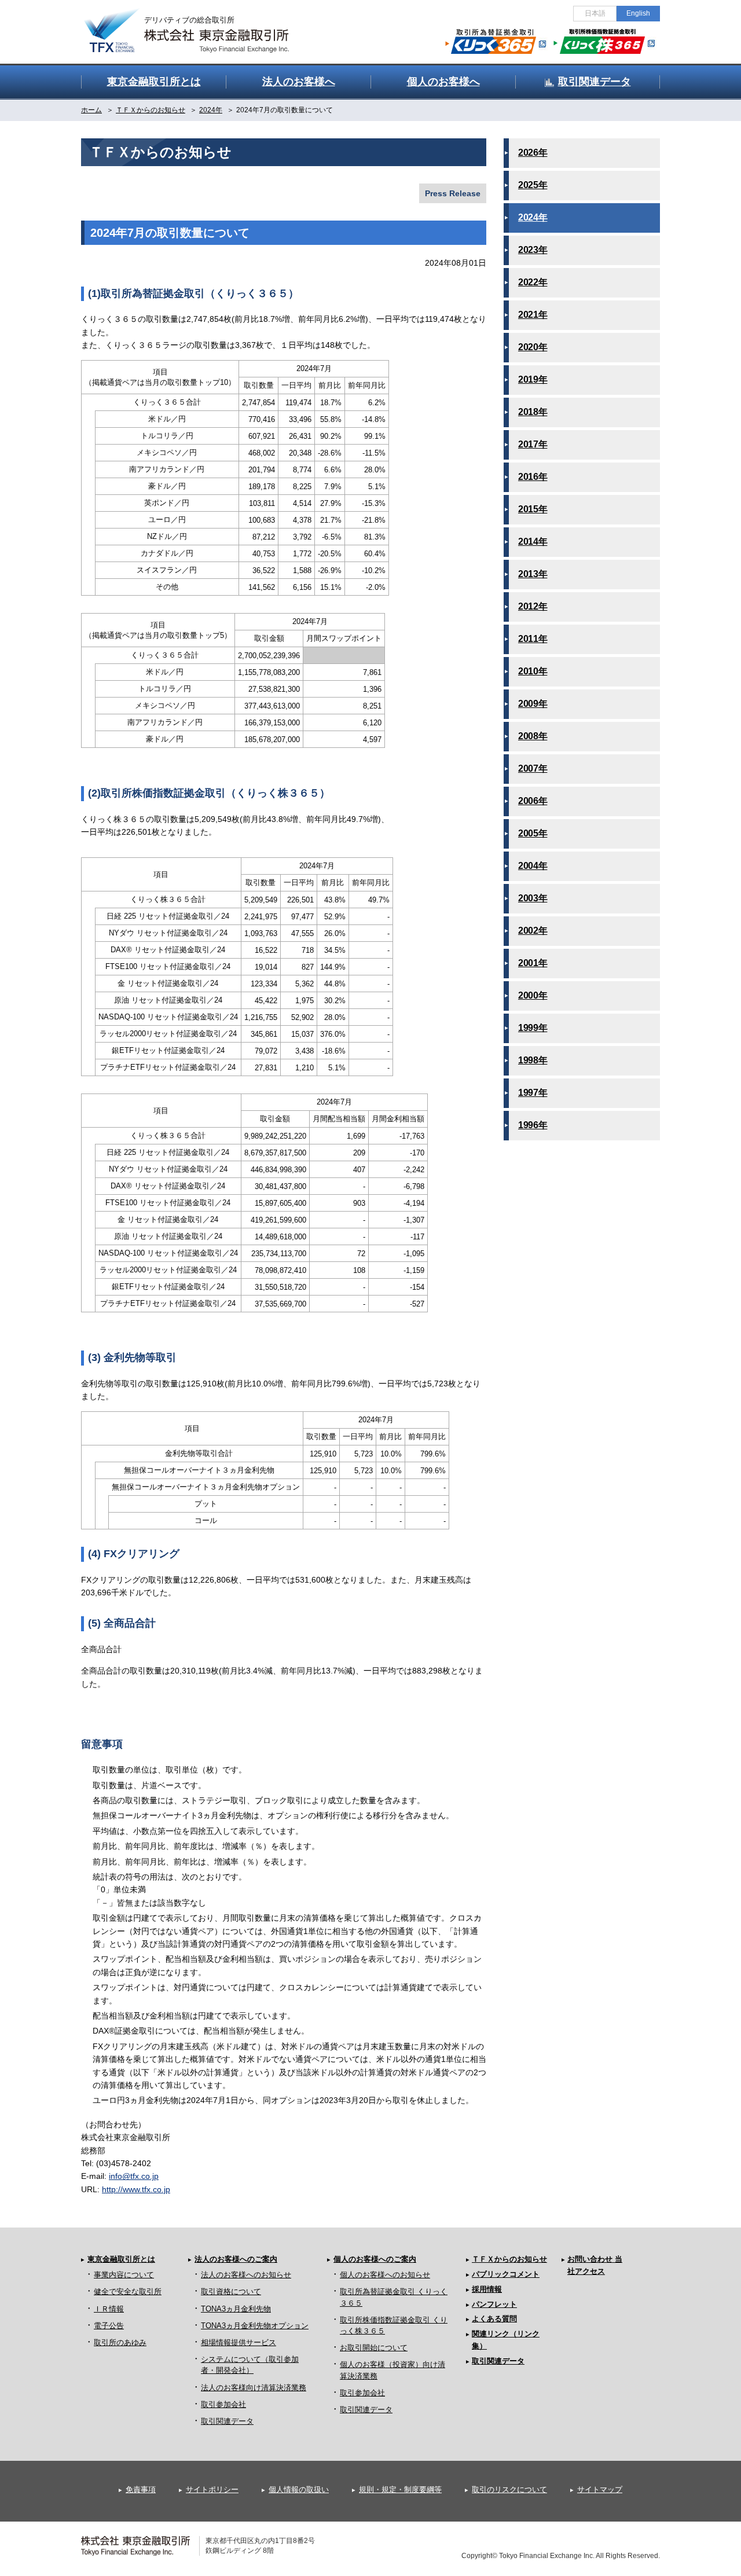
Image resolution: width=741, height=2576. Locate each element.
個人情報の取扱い (299, 2489)
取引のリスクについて (509, 2489)
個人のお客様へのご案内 (375, 2259)
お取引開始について (374, 2348)
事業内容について (124, 2275)
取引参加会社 (223, 2404)
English (638, 13)
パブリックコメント (506, 2274)
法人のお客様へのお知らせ (246, 2275)
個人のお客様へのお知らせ (385, 2275)
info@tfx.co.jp (134, 2176)
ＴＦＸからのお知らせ (509, 2259)
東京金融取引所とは (121, 2259)
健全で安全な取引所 (128, 2291)
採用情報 (487, 2289)
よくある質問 (494, 2319)
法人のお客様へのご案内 (236, 2259)
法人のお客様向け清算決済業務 (254, 2388)
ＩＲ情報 (109, 2309)
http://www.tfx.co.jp (136, 2189)
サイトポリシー (212, 2489)
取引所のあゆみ (120, 2342)
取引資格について (231, 2291)
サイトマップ (600, 2489)
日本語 (595, 13)
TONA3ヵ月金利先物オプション (255, 2326)
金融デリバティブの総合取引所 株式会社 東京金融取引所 (197, 24)
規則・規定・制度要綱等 (400, 2489)
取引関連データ (227, 2421)
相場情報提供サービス (239, 2342)
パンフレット (494, 2304)
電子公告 (109, 2326)
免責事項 (141, 2489)
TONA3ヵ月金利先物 (236, 2309)
